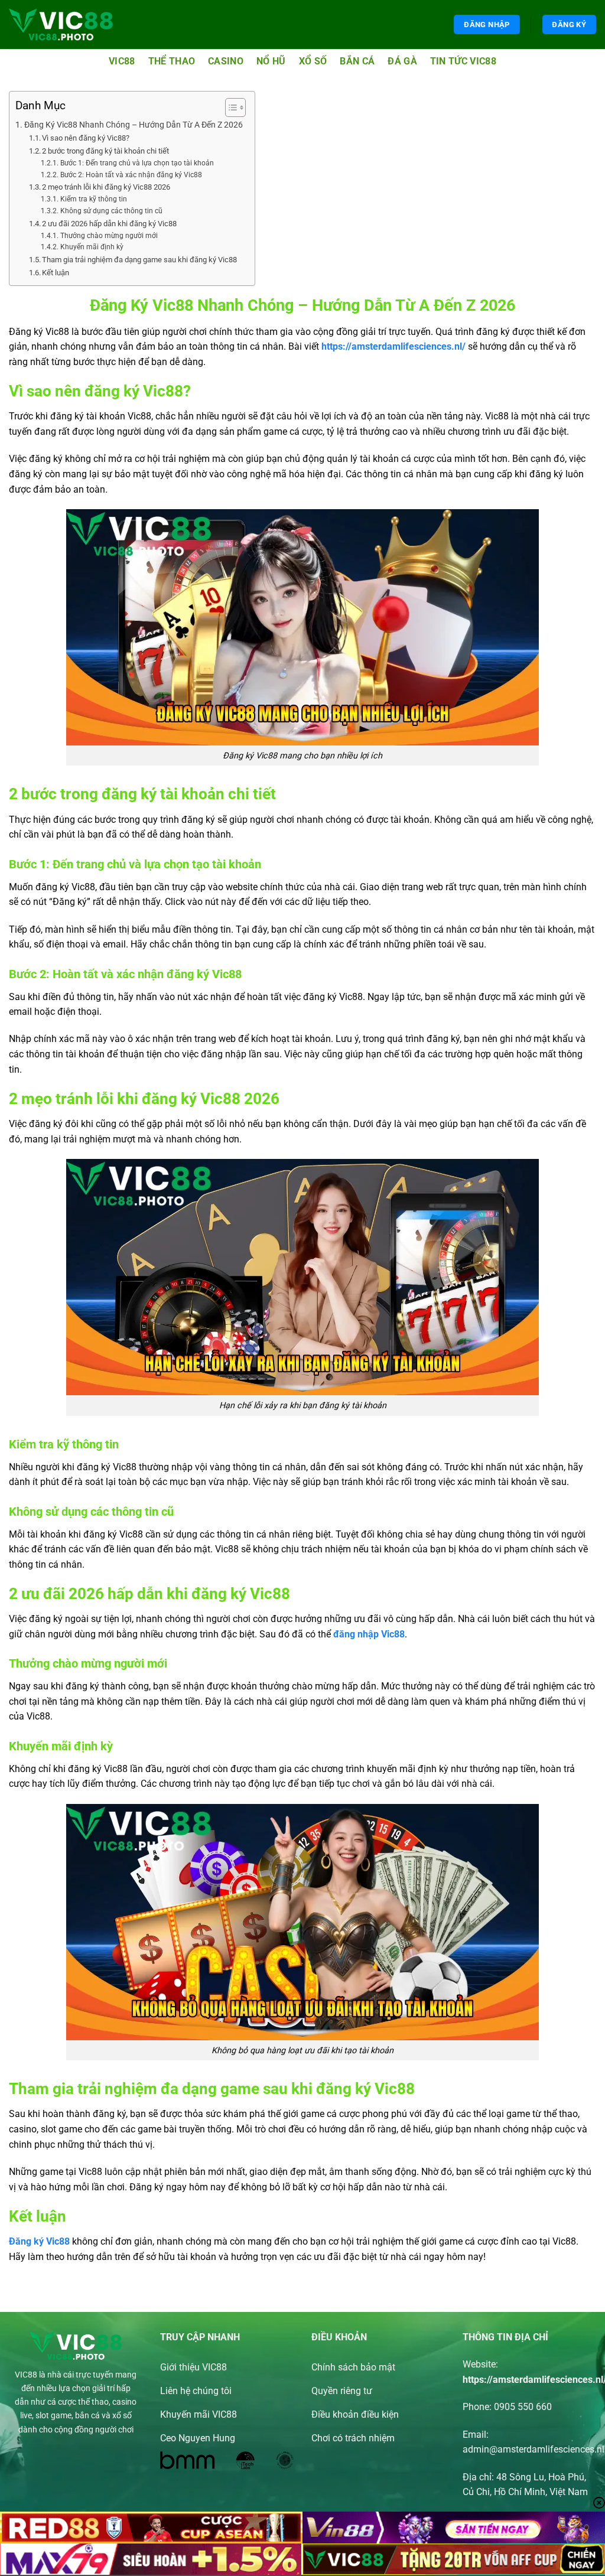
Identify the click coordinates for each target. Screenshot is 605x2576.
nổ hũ (271, 61)
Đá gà (402, 61)
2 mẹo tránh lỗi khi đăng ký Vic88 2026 (106, 187)
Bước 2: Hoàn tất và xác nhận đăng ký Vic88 (131, 175)
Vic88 (122, 61)
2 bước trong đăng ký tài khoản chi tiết (105, 151)
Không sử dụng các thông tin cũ (111, 211)
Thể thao (172, 61)
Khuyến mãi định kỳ (92, 247)
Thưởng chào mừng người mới (109, 236)
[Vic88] (61, 25)
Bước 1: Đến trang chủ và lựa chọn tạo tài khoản (137, 163)
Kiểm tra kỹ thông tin (93, 199)
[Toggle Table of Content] (230, 108)
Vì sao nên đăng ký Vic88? (86, 138)
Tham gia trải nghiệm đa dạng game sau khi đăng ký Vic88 (139, 260)
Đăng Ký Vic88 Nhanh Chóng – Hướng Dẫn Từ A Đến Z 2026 (134, 125)
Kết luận (56, 273)
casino (226, 61)
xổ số (313, 61)
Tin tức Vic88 (463, 61)
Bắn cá (357, 61)
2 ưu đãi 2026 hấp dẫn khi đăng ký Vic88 (109, 224)
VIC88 (26, 2375)
